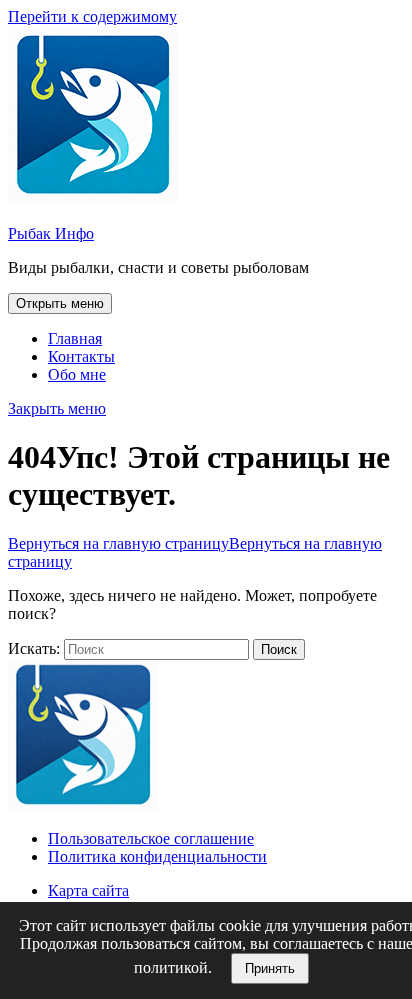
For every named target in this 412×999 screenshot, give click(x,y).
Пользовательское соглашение (151, 838)
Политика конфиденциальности (157, 856)
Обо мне (77, 374)
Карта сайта (88, 890)
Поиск (279, 649)
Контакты (81, 356)
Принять (270, 968)
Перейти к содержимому (92, 16)
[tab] (60, 303)
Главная (75, 338)
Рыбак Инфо (51, 233)
